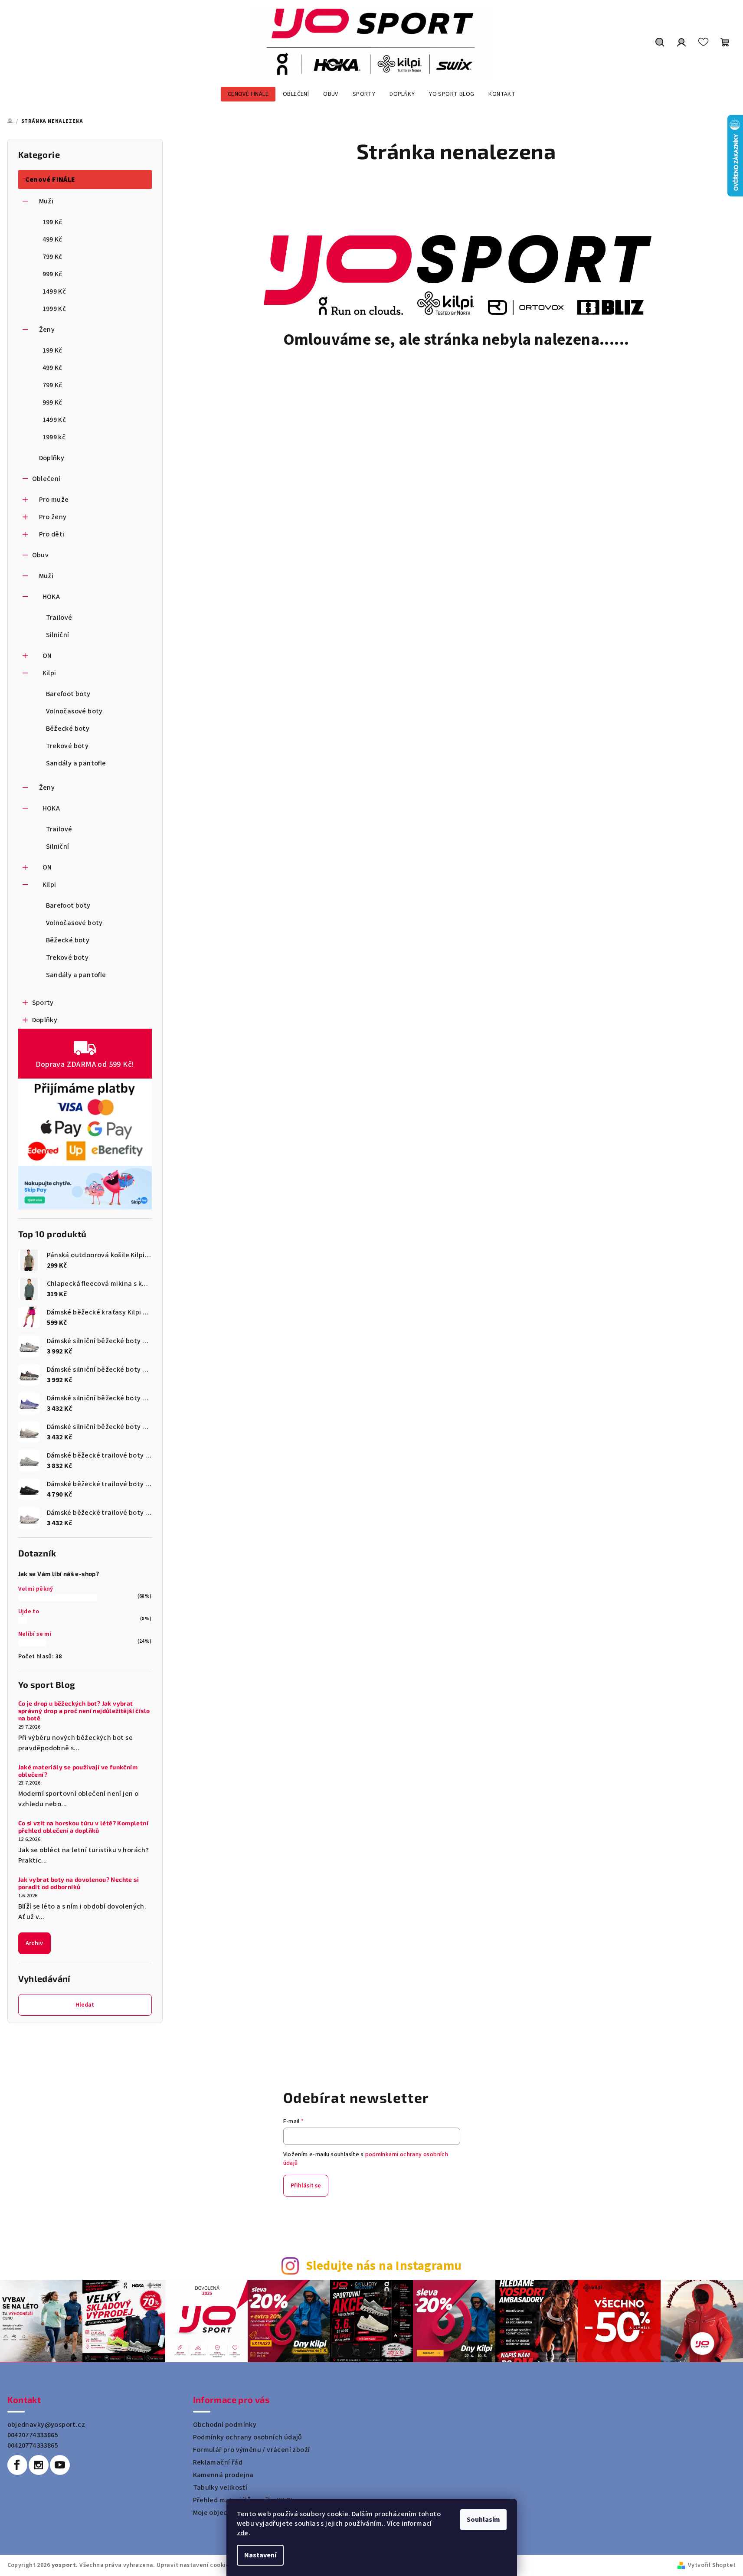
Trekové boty (67, 746)
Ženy (47, 330)
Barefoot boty (68, 694)
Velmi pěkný (36, 1589)
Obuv (41, 555)
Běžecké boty (68, 729)
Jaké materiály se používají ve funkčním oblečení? (78, 1771)
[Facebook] (17, 2465)
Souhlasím (483, 2520)
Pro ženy (53, 517)
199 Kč (52, 222)
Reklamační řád (218, 2462)
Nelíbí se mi (35, 1634)
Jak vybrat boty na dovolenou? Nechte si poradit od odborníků (79, 1883)
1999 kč (54, 437)
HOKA (51, 597)
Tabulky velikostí (220, 2488)
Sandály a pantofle (76, 763)
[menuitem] (248, 94)
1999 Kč (54, 309)
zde (243, 2533)
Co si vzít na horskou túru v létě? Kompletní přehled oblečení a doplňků (83, 1827)
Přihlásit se (306, 2186)
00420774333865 (33, 2435)
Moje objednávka (220, 2513)
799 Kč (52, 257)
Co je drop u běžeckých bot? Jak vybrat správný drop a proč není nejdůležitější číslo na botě (84, 1711)
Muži (46, 201)
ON (47, 656)
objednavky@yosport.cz (46, 2425)
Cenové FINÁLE (50, 180)
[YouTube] (60, 2465)
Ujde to (29, 1612)
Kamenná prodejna (223, 2475)
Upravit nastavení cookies (194, 2565)
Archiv (34, 1943)
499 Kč (52, 239)
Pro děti (52, 534)
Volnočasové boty (74, 711)
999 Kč (52, 274)
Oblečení (46, 479)
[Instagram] (39, 2465)
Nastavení (260, 2555)
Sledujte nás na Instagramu (384, 2266)
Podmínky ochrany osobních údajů (248, 2437)
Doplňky (52, 458)
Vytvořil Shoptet (712, 2565)
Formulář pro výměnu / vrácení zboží (252, 2450)
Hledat (85, 2005)
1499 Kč (54, 291)
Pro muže (54, 500)
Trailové (59, 618)
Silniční (58, 635)
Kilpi (49, 673)
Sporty (43, 1003)
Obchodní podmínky (225, 2425)
